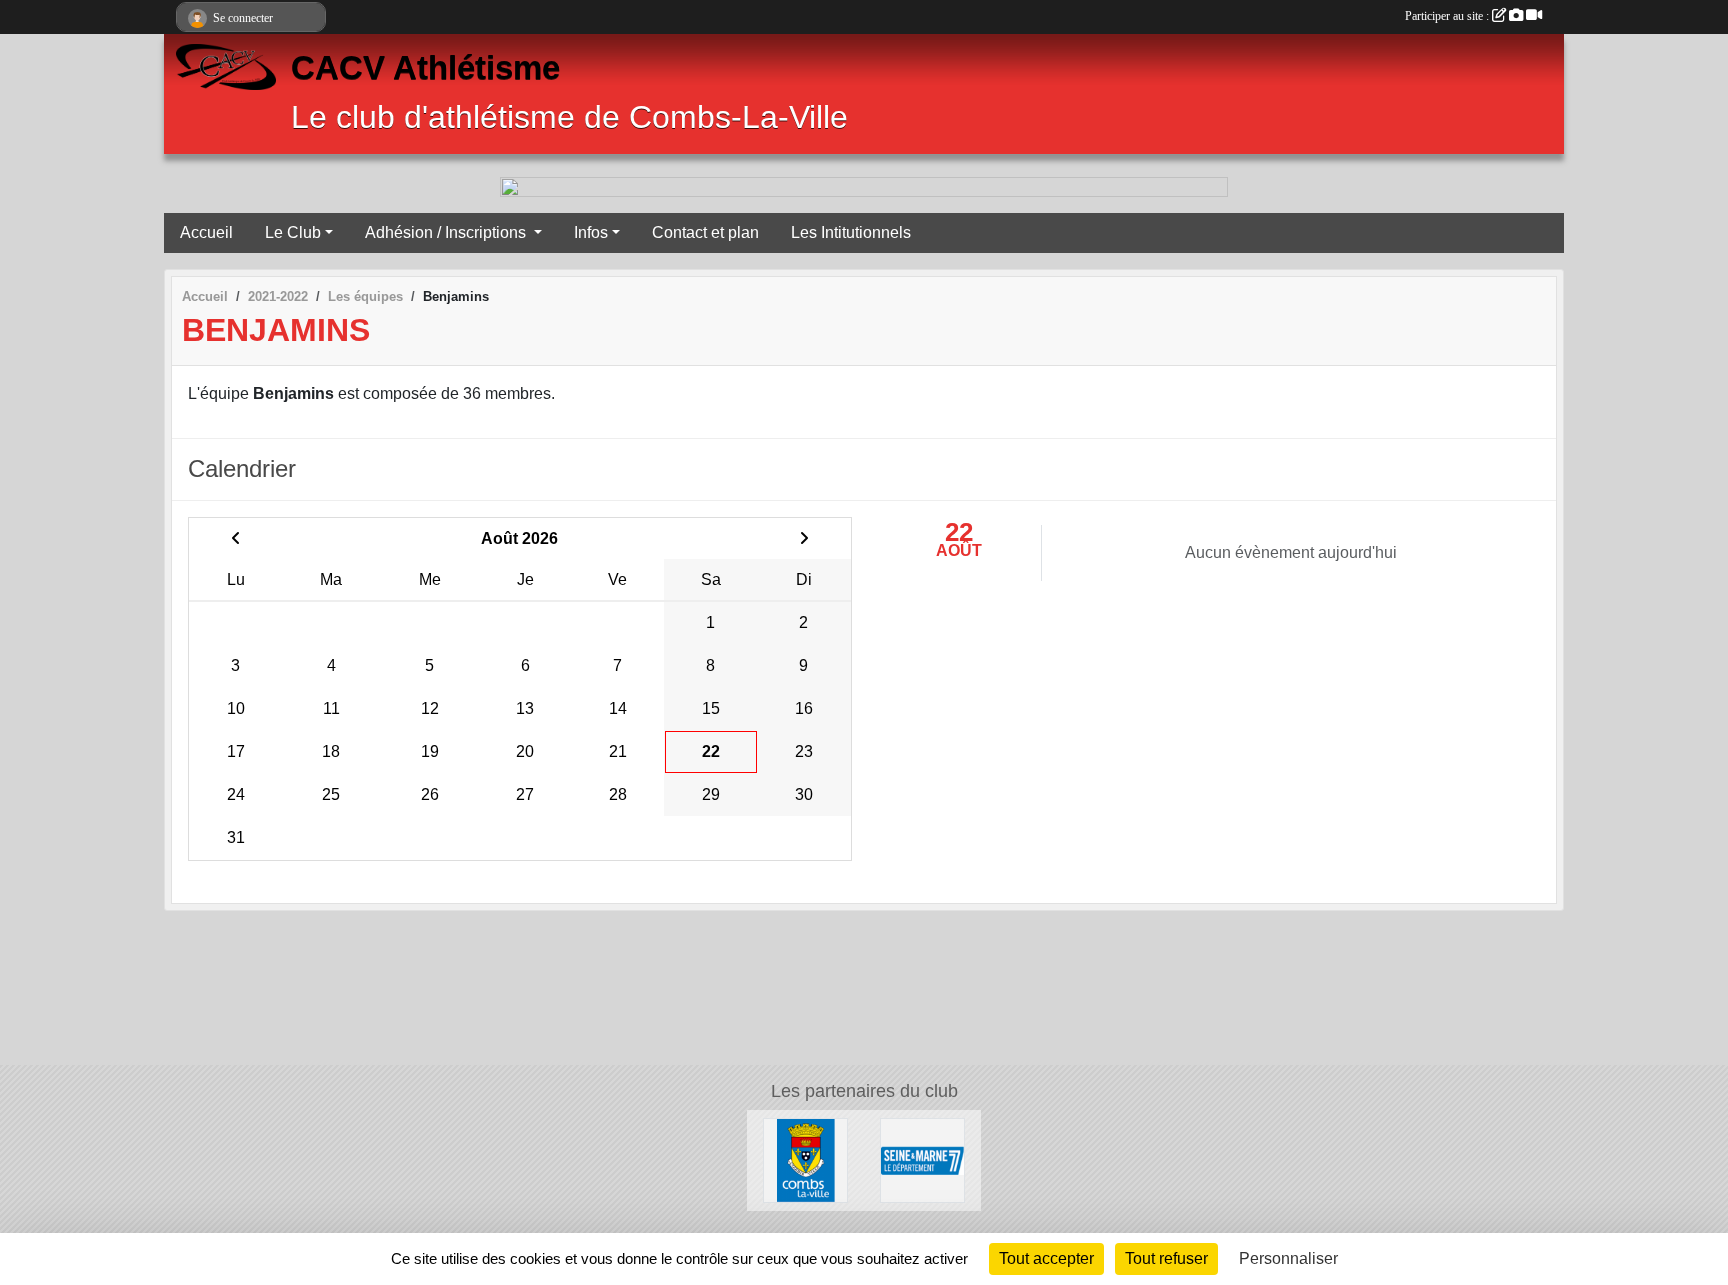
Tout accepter (1046, 1258)
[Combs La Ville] (805, 1159)
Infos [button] (591, 232)
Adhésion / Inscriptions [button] (447, 232)
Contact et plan (705, 232)
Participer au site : (1448, 16)
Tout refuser (1166, 1258)
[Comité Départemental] (922, 1159)
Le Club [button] (293, 232)
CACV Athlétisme (425, 68)
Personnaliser (1288, 1258)
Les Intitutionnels (851, 232)
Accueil (206, 232)
